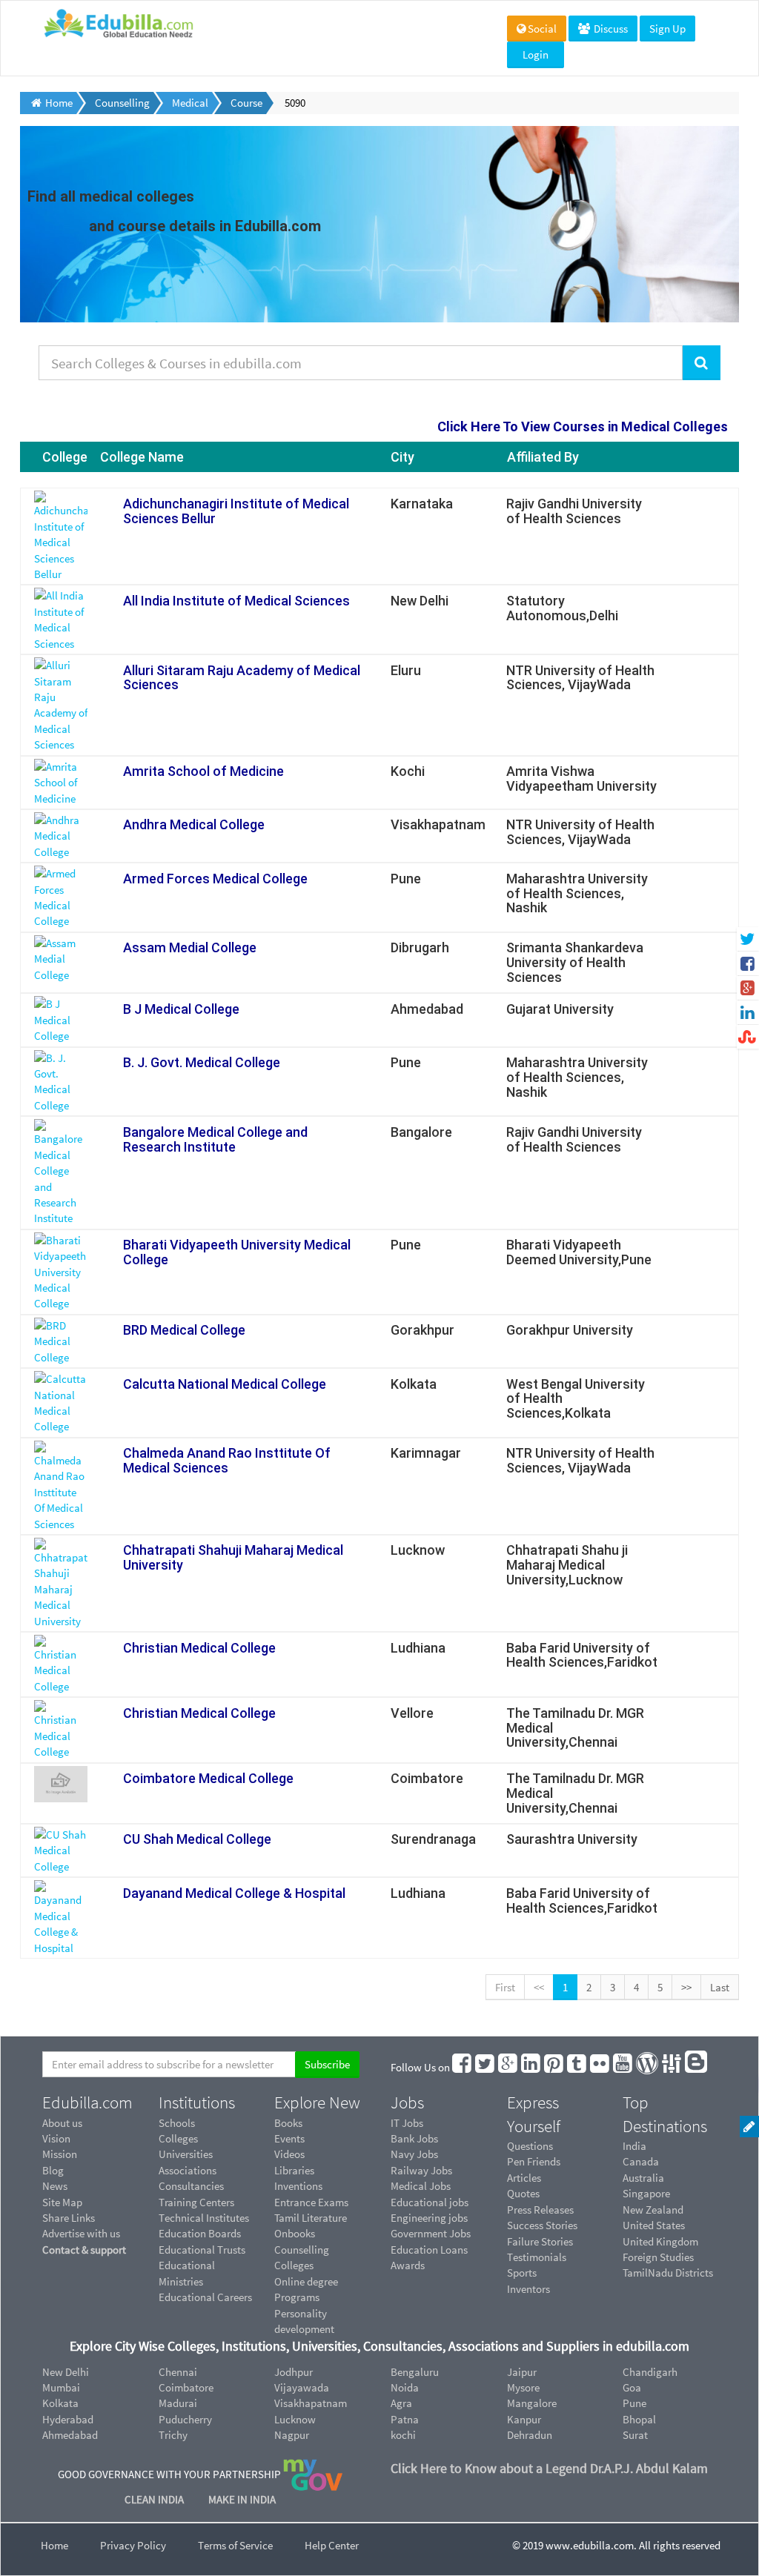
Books (288, 2123)
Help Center (332, 2545)
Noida (405, 2387)
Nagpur (292, 2435)
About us (62, 2123)
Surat (635, 2435)
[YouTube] (623, 2067)
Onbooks (295, 2233)
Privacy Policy (133, 2545)
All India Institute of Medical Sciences (236, 601)
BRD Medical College (184, 1330)
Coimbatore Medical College (208, 1778)
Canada (641, 2161)
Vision (56, 2138)
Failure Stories (540, 2241)
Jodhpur (294, 2372)
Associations (188, 2170)
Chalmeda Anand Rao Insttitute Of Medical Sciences (227, 1460)
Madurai (178, 2403)
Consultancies (191, 2186)
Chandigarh (650, 2372)
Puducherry (185, 2419)
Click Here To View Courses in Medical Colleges (583, 426)
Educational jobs (430, 2202)
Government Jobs (431, 2233)
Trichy (173, 2435)
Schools (177, 2123)
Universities (186, 2154)
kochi (403, 2435)
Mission (60, 2154)
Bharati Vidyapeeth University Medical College (237, 1252)
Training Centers (196, 2202)
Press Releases (540, 2210)
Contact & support (84, 2250)
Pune (634, 2403)
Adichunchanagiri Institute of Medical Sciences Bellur (236, 511)
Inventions (298, 2186)
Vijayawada (302, 2387)
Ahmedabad (70, 2435)
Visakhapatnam (311, 2403)
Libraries (294, 2170)
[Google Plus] (508, 2067)
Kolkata (60, 2403)
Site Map (62, 2202)
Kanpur (524, 2419)
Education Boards (200, 2233)
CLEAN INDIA (155, 2499)
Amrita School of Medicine (203, 771)
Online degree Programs (306, 2289)
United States (654, 2225)
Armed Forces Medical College (215, 879)
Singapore (646, 2193)
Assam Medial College (190, 947)
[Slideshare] (672, 2067)
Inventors (528, 2289)
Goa (632, 2387)
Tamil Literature (311, 2218)
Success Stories (542, 2225)
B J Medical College (181, 1009)
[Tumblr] (577, 2067)
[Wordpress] (648, 2067)
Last (720, 1987)
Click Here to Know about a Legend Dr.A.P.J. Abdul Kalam (549, 2468)
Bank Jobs (414, 2138)
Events (289, 2138)
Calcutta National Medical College (225, 1384)
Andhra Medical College (194, 824)
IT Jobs (407, 2123)
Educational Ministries (187, 2273)
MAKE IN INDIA (242, 2499)
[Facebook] (463, 2067)
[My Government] (313, 2474)
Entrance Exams (311, 2202)
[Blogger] (697, 2067)
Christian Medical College (199, 1648)
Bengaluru (415, 2372)
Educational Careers (205, 2297)
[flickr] (600, 2067)
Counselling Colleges (302, 2257)
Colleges (178, 2138)
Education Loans (429, 2250)
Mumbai (61, 2387)
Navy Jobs (414, 2154)
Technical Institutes (204, 2218)
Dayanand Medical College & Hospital (234, 1893)
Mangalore (532, 2403)
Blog (53, 2170)
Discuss (610, 29)
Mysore (523, 2387)
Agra (401, 2403)
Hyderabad (68, 2419)
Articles (524, 2178)
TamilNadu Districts (668, 2273)
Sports (522, 2273)
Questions (530, 2146)
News (55, 2186)
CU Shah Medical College (197, 1839)
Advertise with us (81, 2233)
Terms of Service (235, 2545)
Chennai (178, 2372)
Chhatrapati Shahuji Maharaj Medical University (233, 1557)
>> (686, 1987)
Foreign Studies (658, 2257)
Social (542, 29)
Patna (405, 2419)
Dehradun (530, 2435)
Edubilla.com (87, 2102)
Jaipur (522, 2372)
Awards (408, 2265)
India (634, 2146)
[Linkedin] (531, 2067)
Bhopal (639, 2419)
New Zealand (653, 2210)
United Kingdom (660, 2241)
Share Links (69, 2218)
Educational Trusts (202, 2250)
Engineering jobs (429, 2218)
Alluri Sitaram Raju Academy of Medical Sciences (242, 678)
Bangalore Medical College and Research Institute (215, 1139)
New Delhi (66, 2372)
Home (54, 2545)
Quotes (523, 2193)
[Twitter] (485, 2067)
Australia (643, 2178)
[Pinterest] (554, 2067)
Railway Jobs (421, 2170)
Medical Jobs (421, 2186)
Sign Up (667, 29)
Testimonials (537, 2257)
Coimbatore (186, 2387)
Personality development (304, 2321)
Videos (289, 2154)
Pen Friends (534, 2161)
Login (536, 54)
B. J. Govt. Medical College (202, 1062)
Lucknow (295, 2419)
